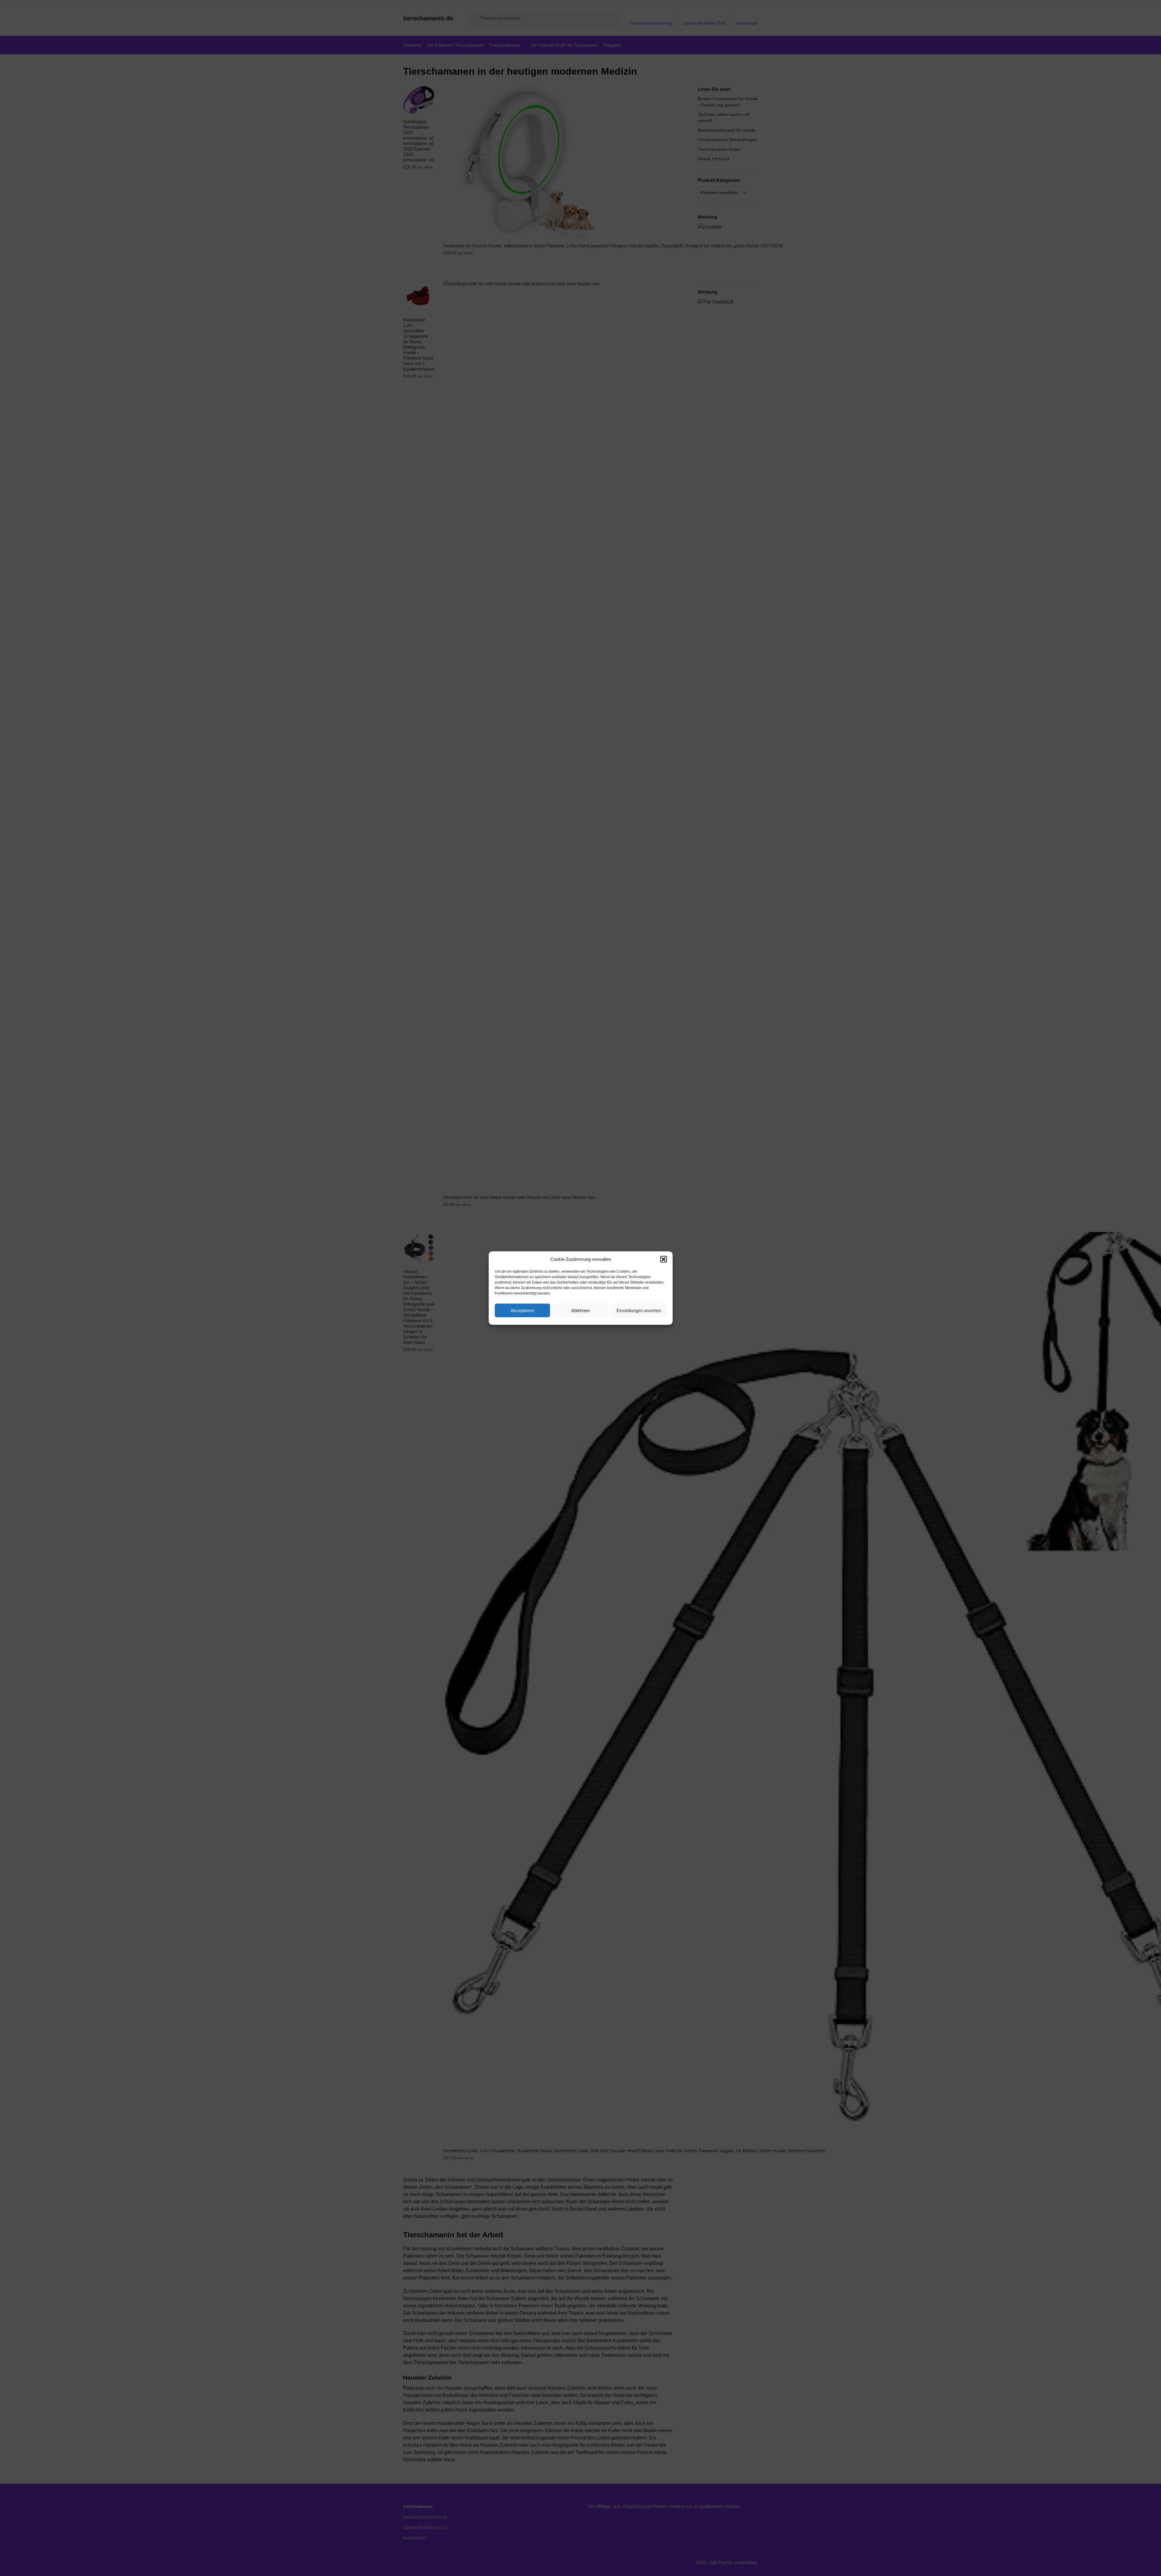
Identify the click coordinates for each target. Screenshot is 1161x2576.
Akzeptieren (522, 1310)
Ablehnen (580, 1310)
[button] (664, 1259)
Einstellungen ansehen (639, 1310)
